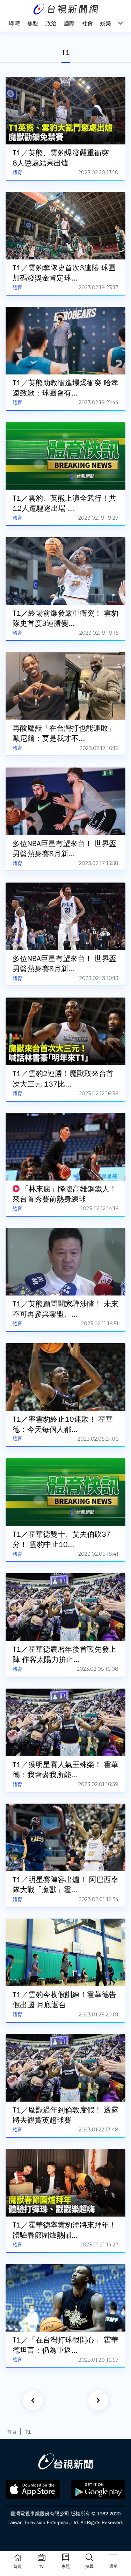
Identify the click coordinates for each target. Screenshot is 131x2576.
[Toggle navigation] (114, 2558)
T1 (28, 2432)
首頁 (12, 2432)
